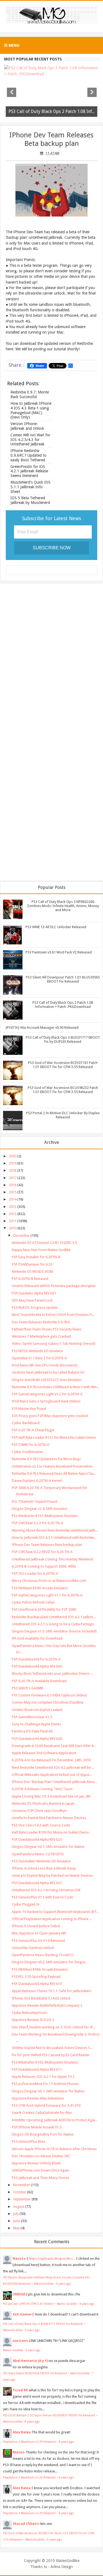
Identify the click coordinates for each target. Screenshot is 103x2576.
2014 (13, 1199)
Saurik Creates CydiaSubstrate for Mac (42, 2113)
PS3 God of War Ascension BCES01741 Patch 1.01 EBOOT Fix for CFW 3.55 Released (63, 1065)
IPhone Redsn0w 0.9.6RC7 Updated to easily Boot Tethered (28, 455)
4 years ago (87, 2304)
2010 (13, 1228)
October (20, 2192)
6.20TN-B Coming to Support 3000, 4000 (44, 1566)
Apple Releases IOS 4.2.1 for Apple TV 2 (43, 2077)
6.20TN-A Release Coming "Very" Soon (42, 1789)
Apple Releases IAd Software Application (44, 1753)
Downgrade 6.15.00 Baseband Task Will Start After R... (54, 1746)
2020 (13, 1156)
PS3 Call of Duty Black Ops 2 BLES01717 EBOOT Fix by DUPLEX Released (63, 1039)
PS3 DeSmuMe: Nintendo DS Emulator (41, 1861)
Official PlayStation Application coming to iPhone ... (52, 1919)
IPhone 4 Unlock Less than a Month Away (44, 1868)
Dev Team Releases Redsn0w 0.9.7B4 (41, 1322)
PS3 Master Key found (29, 1409)
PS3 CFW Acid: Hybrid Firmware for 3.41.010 (46, 2105)
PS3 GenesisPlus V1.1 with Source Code (42, 1897)
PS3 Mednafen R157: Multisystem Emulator (45, 1516)
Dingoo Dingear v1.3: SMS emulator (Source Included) (54, 1631)
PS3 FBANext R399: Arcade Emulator (40, 1588)
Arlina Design (62, 2567)
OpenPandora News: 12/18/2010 (38, 1854)
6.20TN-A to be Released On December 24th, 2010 (51, 1760)
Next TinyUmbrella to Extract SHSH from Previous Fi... (53, 1315)
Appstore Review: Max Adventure (38, 2098)
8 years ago (32, 2422)
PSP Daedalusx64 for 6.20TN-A (36, 1659)
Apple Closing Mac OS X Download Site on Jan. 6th (51, 1796)
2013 (13, 1207)
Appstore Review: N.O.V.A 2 (33, 2020)
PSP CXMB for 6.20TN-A (30, 1445)
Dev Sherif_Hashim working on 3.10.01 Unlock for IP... (54, 2027)
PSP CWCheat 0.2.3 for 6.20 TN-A (37, 1523)
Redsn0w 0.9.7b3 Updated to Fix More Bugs (46, 1459)
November (22, 2185)
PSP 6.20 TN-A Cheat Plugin (33, 1430)
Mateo (19, 2452)
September (22, 2199)
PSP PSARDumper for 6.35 (32, 1264)
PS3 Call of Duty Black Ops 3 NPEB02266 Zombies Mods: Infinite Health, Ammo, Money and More (63, 906)
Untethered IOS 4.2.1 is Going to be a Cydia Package (53, 1624)
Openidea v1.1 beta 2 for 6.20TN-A (39, 1358)
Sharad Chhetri (26, 2524)
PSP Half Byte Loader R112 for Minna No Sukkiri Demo (54, 1437)
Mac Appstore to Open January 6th (39, 1933)
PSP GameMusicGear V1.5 (32, 1717)
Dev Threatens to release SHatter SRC (41, 2156)
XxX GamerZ (23, 2314)
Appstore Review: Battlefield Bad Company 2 (47, 2005)
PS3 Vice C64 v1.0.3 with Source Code (41, 1825)
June (17, 2221)
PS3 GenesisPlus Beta (28, 2141)
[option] (51, 92)
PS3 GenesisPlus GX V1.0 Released (38, 1941)
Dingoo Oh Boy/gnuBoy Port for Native (43, 2134)
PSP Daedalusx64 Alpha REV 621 (37, 1883)
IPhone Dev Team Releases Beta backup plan (51, 139)
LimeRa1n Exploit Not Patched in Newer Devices (49, 1818)
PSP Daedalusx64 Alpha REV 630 (37, 1666)
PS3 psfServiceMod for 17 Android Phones (45, 2084)
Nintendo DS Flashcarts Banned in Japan (43, 1803)
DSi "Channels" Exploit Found (34, 1501)
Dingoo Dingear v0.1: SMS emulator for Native (48, 1847)
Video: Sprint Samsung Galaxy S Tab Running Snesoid (54, 1344)
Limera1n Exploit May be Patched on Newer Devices (52, 1875)
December (21, 1236)
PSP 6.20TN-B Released (30, 1279)
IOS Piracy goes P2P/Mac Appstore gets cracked (50, 1416)
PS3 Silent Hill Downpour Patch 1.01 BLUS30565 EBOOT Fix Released (63, 979)
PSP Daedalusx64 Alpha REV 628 (37, 1739)
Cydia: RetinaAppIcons (30, 2013)
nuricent (20, 2341)
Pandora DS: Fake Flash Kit (32, 1731)
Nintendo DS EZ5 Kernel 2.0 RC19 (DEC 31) (44, 1243)
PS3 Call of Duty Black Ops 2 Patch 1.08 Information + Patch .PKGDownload (63, 1005)
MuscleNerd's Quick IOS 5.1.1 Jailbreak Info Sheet (30, 487)
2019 (13, 1163)
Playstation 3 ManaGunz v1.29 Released (30, 2442)
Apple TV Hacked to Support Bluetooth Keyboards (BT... (55, 1912)
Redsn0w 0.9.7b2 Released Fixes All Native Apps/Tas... (54, 1473)
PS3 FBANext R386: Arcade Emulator (40, 1969)
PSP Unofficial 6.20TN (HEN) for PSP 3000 (44, 1609)
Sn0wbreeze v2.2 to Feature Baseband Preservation (52, 1466)
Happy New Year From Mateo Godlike (41, 1250)
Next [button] (92, 92)
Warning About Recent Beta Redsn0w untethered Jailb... (55, 1530)
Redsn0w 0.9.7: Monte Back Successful (30, 394)
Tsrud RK (20, 2390)
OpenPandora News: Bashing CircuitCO (43, 1955)
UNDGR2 (20, 2294)
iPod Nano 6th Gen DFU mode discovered (44, 1365)
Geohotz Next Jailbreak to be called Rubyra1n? (48, 1372)
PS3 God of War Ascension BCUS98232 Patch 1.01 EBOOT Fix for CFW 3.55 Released (63, 1090)
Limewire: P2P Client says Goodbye (39, 1811)
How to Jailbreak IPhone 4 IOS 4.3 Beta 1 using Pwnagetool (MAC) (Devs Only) (31, 410)
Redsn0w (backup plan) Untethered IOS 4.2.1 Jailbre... (54, 1617)
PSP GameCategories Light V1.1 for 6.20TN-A (47, 1595)
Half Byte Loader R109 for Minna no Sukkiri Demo (50, 1832)
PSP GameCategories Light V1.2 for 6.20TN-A (47, 1394)
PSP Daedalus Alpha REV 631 (34, 1293)
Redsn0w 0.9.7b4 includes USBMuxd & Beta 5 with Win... (55, 1387)
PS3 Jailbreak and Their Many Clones (40, 2178)
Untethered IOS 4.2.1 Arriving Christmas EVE (46, 1890)
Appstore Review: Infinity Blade (36, 2163)
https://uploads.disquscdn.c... (52, 2258)
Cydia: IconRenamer (28, 1452)
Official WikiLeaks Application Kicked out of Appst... (52, 1775)
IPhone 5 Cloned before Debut (36, 1926)
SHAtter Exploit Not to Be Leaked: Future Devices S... (52, 2048)
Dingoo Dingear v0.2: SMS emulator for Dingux (49, 1962)
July (16, 2214)
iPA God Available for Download (37, 1638)
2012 (13, 1214)
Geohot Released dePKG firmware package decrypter (54, 1286)
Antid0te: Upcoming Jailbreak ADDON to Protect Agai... (55, 2120)
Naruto (19, 2258)
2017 (13, 1178)
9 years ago (55, 2539)
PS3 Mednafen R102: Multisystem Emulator (45, 2062)
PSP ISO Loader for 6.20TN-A (35, 1573)
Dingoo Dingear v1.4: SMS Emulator (40, 1509)
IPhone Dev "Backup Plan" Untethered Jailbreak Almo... (55, 1782)
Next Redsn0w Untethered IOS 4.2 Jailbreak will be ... (53, 1767)
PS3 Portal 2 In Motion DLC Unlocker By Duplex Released (63, 1115)
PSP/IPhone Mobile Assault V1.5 (37, 2127)
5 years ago (32, 2330)
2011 (13, 1221)
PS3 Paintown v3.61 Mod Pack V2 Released (59, 952)
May (16, 2228)
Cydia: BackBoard (26, 1423)
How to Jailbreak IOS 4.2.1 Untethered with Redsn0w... (54, 1537)
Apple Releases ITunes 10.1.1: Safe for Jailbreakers (52, 1991)
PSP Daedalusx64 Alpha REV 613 (37, 1984)
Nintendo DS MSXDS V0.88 (32, 1272)
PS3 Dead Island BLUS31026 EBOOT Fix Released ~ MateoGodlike (46, 2373)
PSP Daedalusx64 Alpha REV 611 (37, 2069)
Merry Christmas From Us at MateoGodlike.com (49, 1581)
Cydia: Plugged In (26, 1904)
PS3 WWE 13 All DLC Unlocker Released (56, 927)
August (19, 2207)
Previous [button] (12, 92)
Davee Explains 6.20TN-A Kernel (37, 1481)
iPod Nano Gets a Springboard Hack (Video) (46, 1401)
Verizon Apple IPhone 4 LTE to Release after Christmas (54, 2149)
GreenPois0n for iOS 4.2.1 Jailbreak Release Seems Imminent (29, 471)
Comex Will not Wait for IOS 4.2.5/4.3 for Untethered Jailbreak (30, 440)
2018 (13, 1170)
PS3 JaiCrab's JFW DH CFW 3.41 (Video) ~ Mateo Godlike (40, 2304)
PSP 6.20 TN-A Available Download (39, 1681)
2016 (13, 1185)
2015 (13, 1192)
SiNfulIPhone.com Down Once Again (41, 2170)
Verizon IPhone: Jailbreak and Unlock (27, 426)
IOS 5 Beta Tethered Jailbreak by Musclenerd (30, 500)
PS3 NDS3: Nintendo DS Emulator (38, 1351)
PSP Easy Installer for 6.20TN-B (36, 1257)
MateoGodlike (68, 2561)
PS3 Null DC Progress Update (35, 1308)
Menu (13, 45)
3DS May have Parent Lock (32, 1300)
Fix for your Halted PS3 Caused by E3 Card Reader (51, 2055)
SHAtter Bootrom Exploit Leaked (37, 1710)
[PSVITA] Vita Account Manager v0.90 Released (42, 1028)
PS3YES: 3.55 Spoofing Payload (36, 1977)
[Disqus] (51, 659)
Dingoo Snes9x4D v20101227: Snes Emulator (47, 1380)
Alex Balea (22, 2432)
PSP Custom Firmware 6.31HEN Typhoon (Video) (49, 1695)
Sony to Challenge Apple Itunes (36, 1724)
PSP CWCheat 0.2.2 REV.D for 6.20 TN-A (42, 1552)
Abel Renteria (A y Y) (30, 2361)
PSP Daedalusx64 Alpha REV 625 (37, 1839)
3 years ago (63, 2284)
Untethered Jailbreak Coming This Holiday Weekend (52, 1559)
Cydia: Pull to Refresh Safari (33, 1602)
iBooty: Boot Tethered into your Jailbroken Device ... (52, 1674)
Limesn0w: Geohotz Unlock (33, 1948)
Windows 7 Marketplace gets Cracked (41, 1336)
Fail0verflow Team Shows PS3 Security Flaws (47, 1329)
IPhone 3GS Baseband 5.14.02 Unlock (41, 1998)
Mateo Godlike (13, 2350)
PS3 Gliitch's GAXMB (27, 1688)
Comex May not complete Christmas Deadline (48, 1702)
